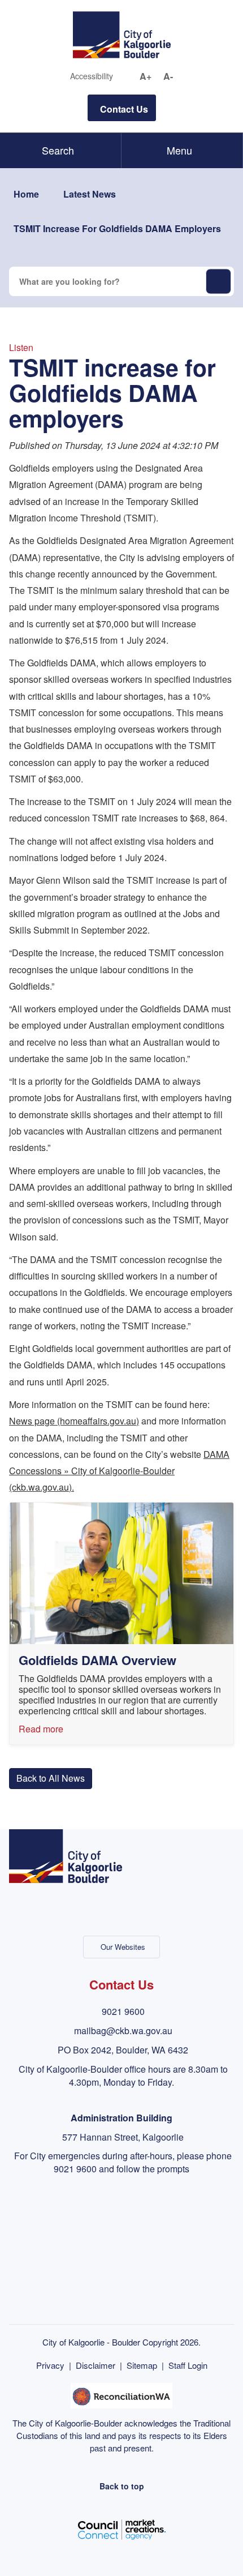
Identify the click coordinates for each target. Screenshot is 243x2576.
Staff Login (188, 2365)
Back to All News (51, 1778)
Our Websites (123, 1947)
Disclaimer (96, 2365)
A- (168, 76)
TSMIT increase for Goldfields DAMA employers (117, 228)
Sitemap (142, 2365)
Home (26, 194)
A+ (146, 76)
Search (58, 150)
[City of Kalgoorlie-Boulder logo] (122, 34)
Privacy (50, 2365)
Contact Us (124, 109)
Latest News (90, 194)
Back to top (122, 2486)
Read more (41, 1729)
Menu (179, 150)
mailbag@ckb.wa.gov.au (123, 2031)
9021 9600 (123, 2011)
